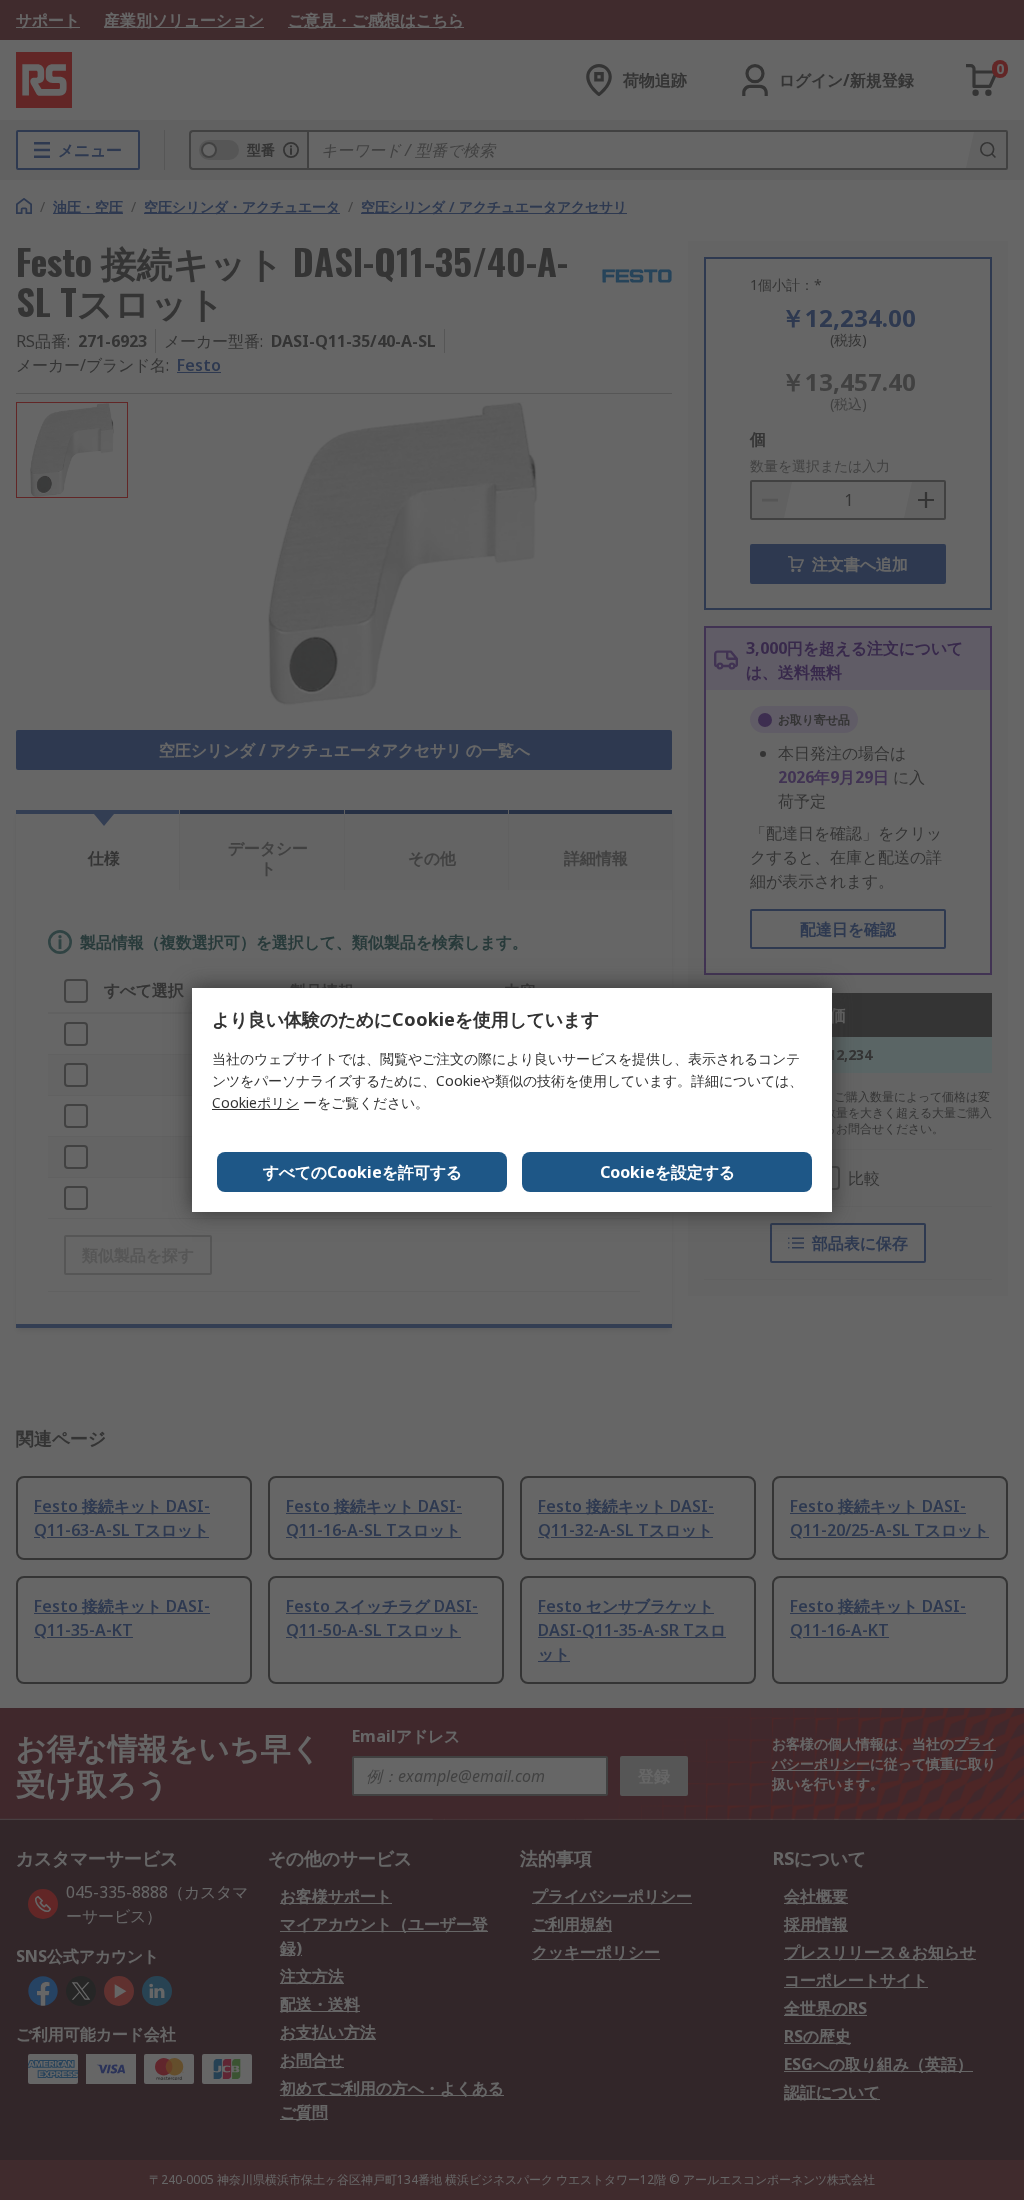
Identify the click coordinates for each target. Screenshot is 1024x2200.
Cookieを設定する (667, 1172)
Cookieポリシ (255, 1102)
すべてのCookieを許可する (362, 1172)
